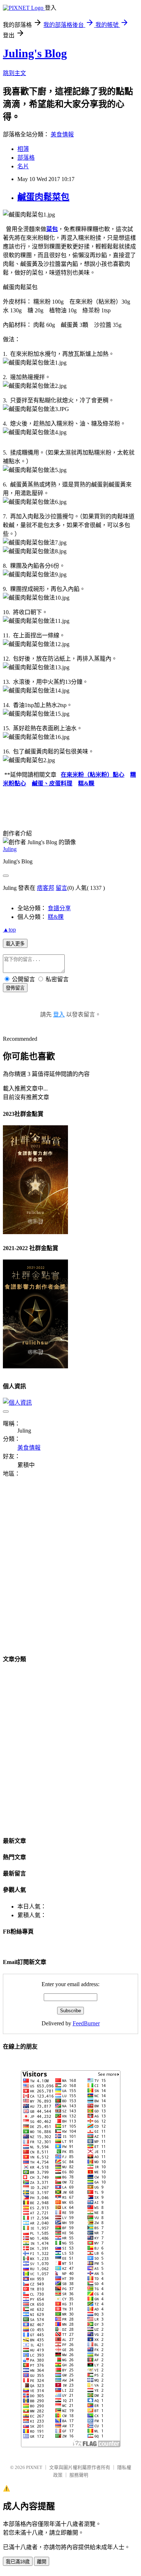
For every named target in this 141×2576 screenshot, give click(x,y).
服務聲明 (79, 2475)
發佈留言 (15, 988)
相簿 (23, 149)
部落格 (26, 158)
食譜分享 (59, 908)
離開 (42, 2562)
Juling (10, 849)
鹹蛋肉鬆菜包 (43, 197)
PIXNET (34, 2467)
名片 (23, 166)
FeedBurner (86, 2023)
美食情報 (62, 134)
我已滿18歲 (18, 2562)
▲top (9, 930)
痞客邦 (46, 888)
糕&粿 (86, 783)
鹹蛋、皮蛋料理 (52, 783)
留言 (61, 888)
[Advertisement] (70, 1570)
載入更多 (15, 944)
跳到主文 (14, 73)
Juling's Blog (35, 53)
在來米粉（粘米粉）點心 (93, 775)
